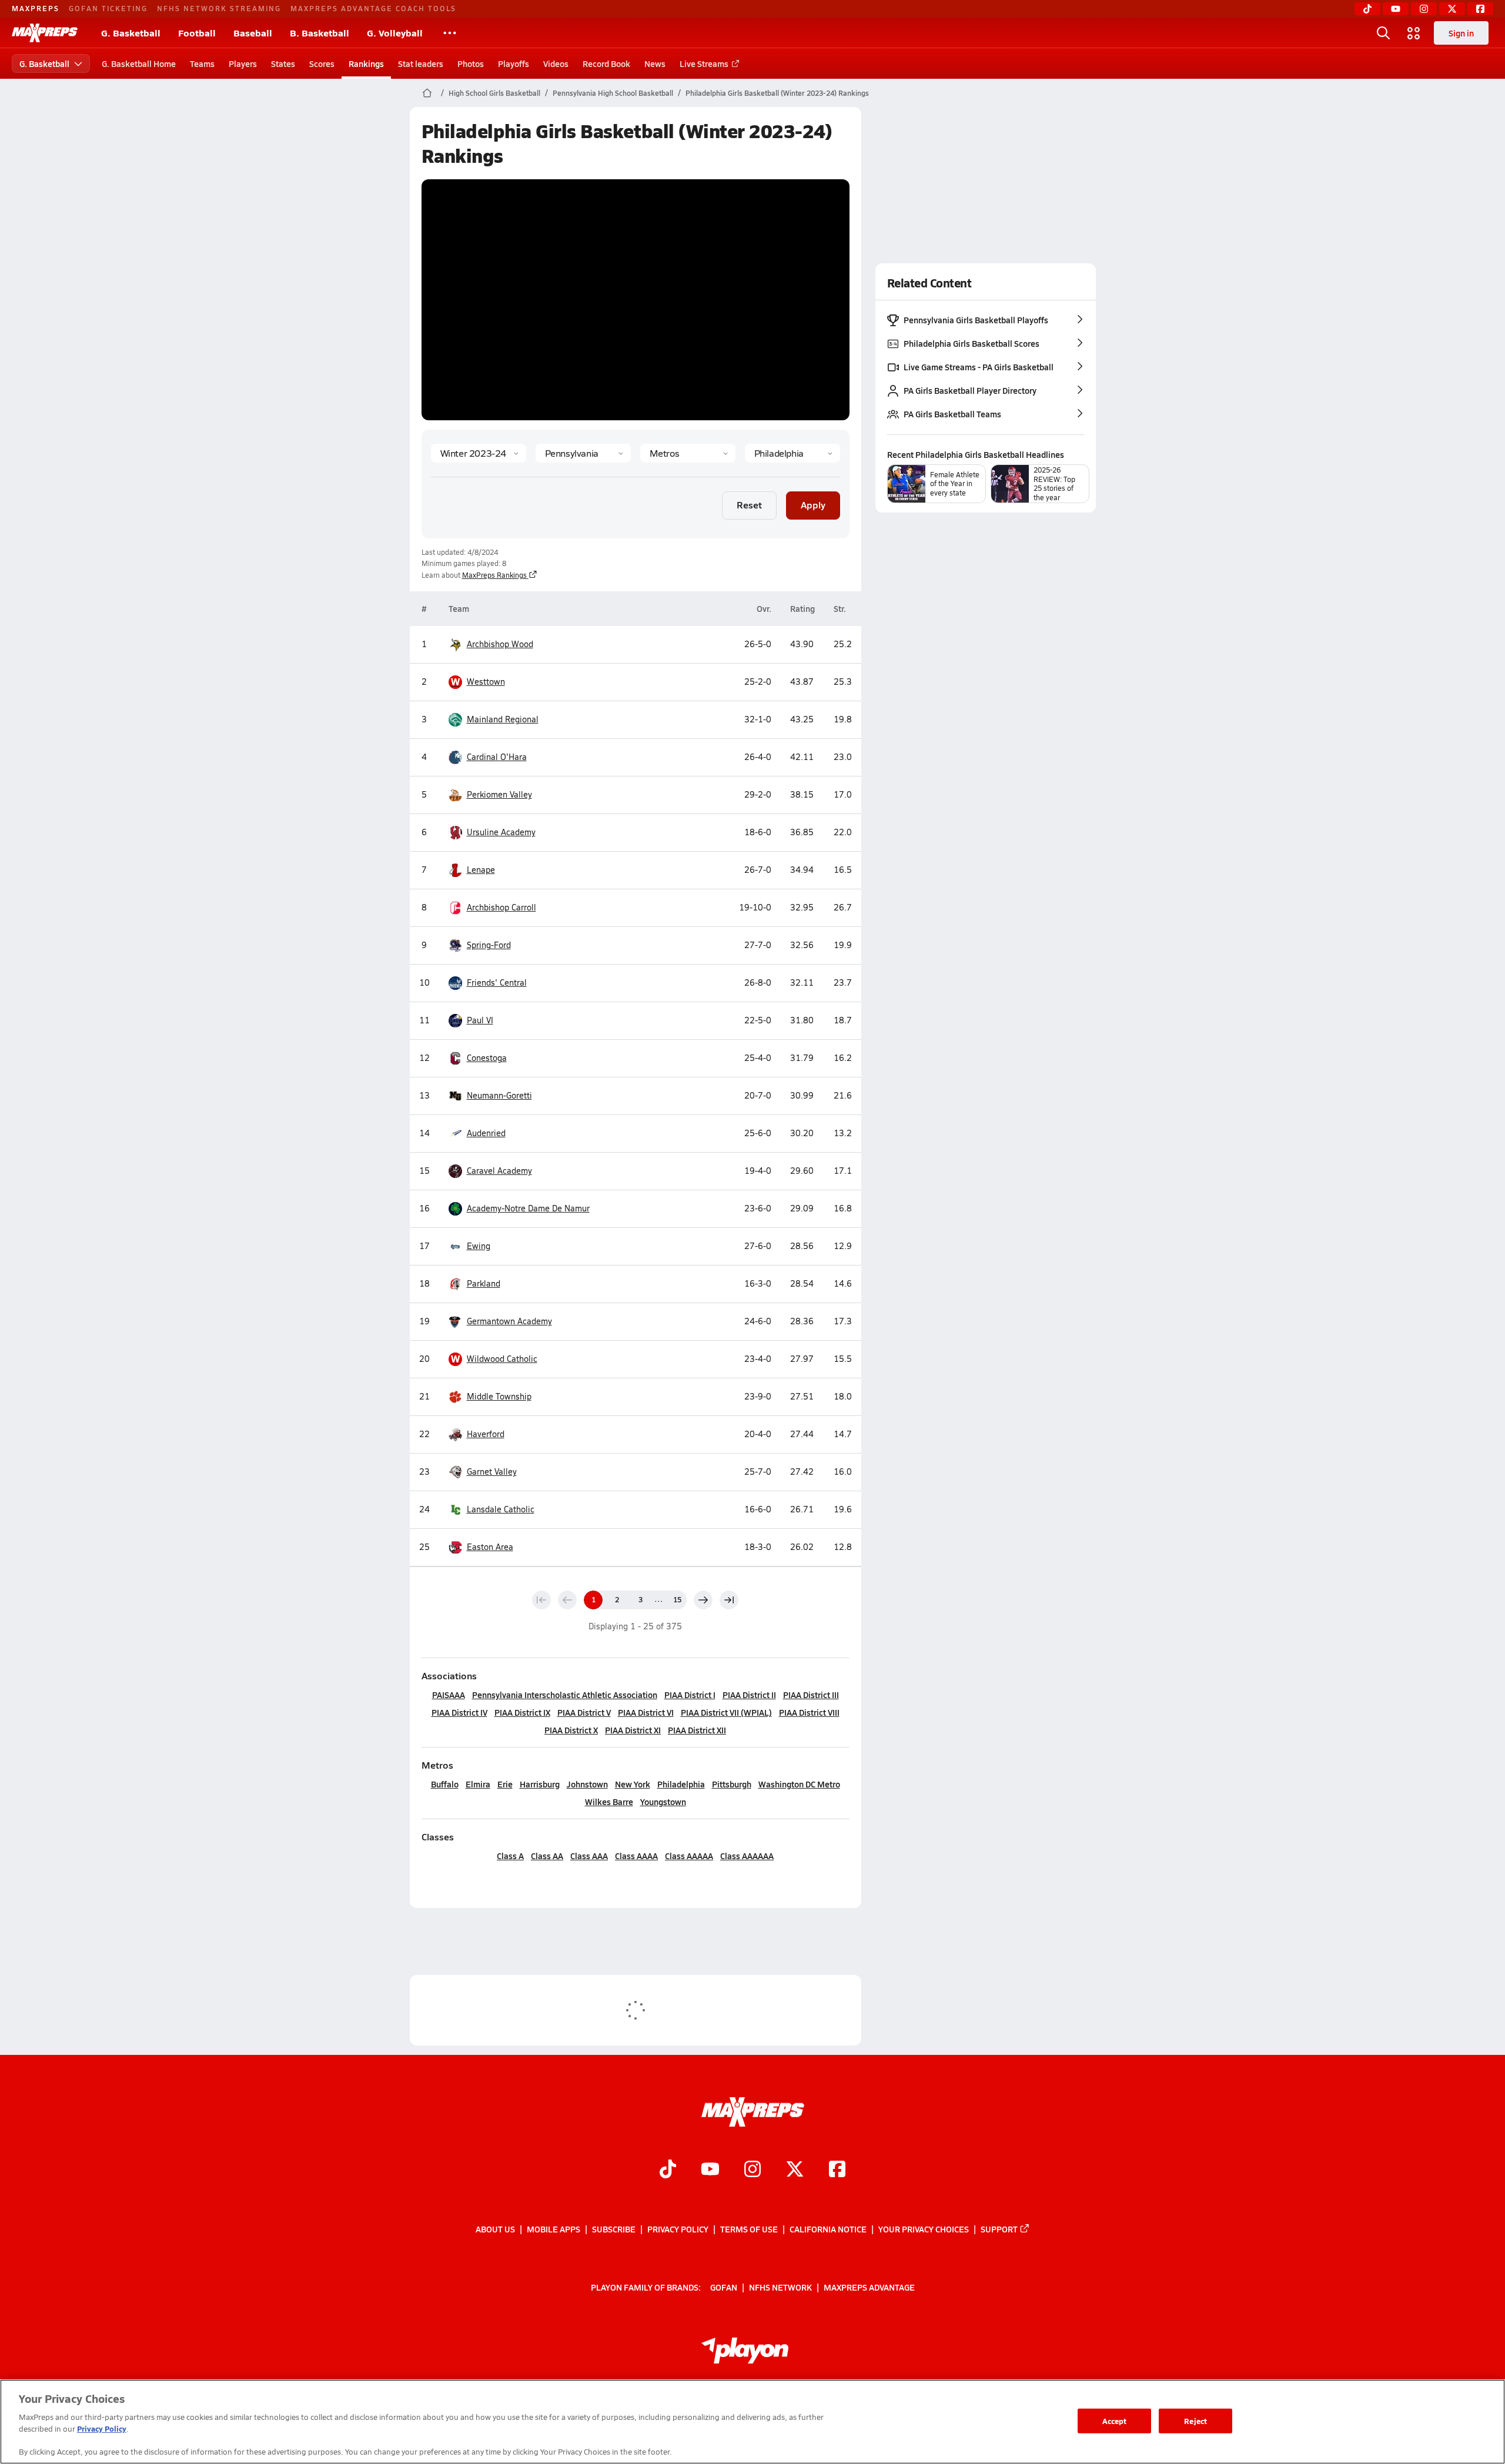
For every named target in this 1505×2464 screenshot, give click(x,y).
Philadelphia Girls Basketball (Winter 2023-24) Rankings (777, 93)
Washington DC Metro (799, 1784)
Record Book (606, 63)
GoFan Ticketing (108, 8)
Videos (556, 63)
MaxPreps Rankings (494, 575)
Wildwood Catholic (494, 1359)
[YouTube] (1396, 9)
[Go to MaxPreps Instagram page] (752, 2171)
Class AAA (589, 1856)
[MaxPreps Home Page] (427, 93)
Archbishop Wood (500, 644)
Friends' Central (497, 982)
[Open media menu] (1414, 33)
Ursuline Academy (501, 832)
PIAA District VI (646, 1712)
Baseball (253, 33)
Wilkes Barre (609, 1802)
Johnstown (587, 1784)
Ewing (479, 1246)
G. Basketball (131, 33)
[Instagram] (1424, 9)
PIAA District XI (633, 1730)
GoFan (724, 2287)
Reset (749, 505)
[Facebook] (1480, 9)
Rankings (366, 63)
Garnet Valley (492, 1472)
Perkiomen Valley (499, 794)
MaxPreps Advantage (869, 2287)
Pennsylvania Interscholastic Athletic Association (565, 1695)
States (283, 63)
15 (677, 1599)
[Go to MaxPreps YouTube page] (710, 2171)
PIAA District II (749, 1695)
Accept (1115, 2421)
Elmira (478, 1784)
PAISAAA (449, 1695)
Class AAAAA (689, 1856)
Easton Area (490, 1547)
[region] (752, 2422)
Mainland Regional (503, 719)
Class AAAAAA (747, 1856)
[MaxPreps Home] (45, 33)
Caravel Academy (499, 1171)
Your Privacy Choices (924, 2229)
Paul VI (480, 1020)
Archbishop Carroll (501, 907)
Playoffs (514, 63)
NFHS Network (780, 2287)
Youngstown (663, 1802)
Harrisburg (540, 1784)
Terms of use (749, 2229)
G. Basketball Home (139, 63)
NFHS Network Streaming (219, 8)
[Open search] (1383, 33)
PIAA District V (584, 1712)
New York (633, 1784)
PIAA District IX (522, 1712)
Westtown (478, 682)
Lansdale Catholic (501, 1509)
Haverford (486, 1434)
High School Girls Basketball (494, 93)
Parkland (484, 1283)
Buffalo (445, 1784)
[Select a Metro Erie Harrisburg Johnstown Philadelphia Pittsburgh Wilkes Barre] (792, 453)
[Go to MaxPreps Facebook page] (837, 2171)
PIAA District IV (459, 1712)
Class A (510, 1856)
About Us (495, 2229)
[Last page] (729, 1600)
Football (197, 33)
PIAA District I (690, 1695)
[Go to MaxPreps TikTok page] (668, 2171)
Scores (322, 63)
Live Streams (704, 63)
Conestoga (487, 1058)
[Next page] (703, 1600)
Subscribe (614, 2229)
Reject (1195, 2421)
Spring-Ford (489, 945)
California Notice (828, 2229)
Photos (471, 63)
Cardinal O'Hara (497, 757)
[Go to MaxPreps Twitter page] (795, 2171)
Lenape (481, 870)
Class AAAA (636, 1856)
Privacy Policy (678, 2229)
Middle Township (499, 1396)
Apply (813, 505)
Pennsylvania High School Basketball (613, 93)
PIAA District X (571, 1730)
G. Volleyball (395, 33)
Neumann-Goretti (499, 1095)
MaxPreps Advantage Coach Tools (373, 8)
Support (999, 2229)
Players (243, 63)
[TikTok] (1367, 9)
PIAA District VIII (809, 1712)
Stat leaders (421, 63)
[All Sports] (450, 33)
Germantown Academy (509, 1321)
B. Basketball (320, 33)
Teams (202, 63)
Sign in (1461, 33)
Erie (505, 1784)
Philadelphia (681, 1784)
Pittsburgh (732, 1784)
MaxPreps (36, 8)
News (655, 63)
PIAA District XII (697, 1730)
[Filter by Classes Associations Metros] (688, 453)
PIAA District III (811, 1695)
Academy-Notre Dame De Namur (528, 1208)
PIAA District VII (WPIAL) (726, 1712)
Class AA (547, 1856)
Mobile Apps (553, 2229)
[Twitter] (1452, 9)
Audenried (486, 1133)
